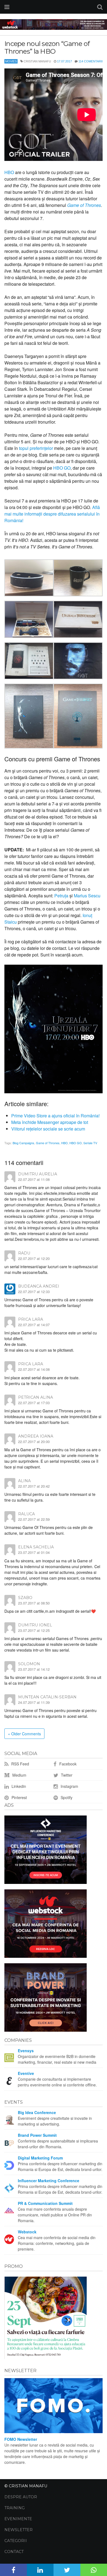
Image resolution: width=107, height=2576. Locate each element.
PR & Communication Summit (45, 2203)
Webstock (27, 2232)
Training (15, 2508)
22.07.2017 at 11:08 (34, 1179)
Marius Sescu (87, 896)
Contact (14, 2552)
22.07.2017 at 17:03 (34, 1403)
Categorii (16, 2541)
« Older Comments (24, 1734)
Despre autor (21, 2497)
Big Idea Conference (37, 2112)
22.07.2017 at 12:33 (34, 1292)
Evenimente (18, 2519)
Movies (11, 61)
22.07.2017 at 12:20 (34, 1258)
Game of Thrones (48, 1143)
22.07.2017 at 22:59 (34, 1519)
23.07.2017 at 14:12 (34, 1669)
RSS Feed (20, 1764)
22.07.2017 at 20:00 (34, 1442)
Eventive (26, 2073)
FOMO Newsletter (21, 2439)
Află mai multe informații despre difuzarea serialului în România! (52, 514)
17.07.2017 (64, 61)
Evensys (26, 2051)
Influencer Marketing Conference (49, 2181)
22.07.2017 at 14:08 (34, 1369)
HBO (9, 172)
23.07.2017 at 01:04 (34, 1552)
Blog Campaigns (23, 1143)
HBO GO (62, 468)
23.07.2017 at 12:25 (34, 1630)
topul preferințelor (36, 448)
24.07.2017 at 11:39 (34, 1702)
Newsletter (19, 2530)
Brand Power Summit (37, 2135)
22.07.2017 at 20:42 (34, 1486)
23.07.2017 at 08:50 (34, 1603)
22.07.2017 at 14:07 (34, 1325)
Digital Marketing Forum (40, 2158)
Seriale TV (90, 1143)
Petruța (61, 896)
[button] (29, 579)
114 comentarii (91, 61)
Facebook (67, 1764)
